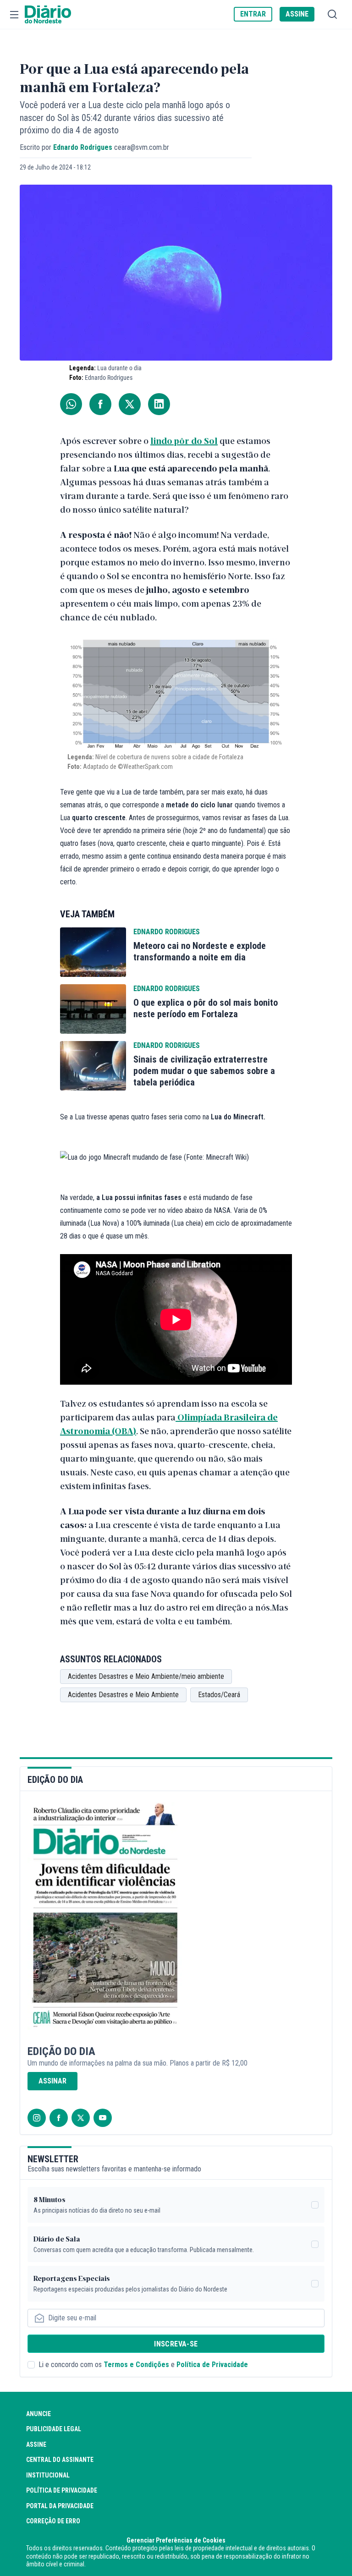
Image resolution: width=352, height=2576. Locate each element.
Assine (36, 2444)
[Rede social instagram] (37, 2118)
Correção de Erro (53, 2521)
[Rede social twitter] (81, 2118)
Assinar (52, 2081)
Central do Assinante (60, 2460)
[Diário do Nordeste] (48, 15)
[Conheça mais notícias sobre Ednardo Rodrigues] (93, 952)
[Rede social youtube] (103, 2118)
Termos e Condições (136, 2365)
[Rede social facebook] (59, 2118)
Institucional (48, 2475)
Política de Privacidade (212, 2365)
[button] (14, 15)
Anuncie (38, 2414)
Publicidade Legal (54, 2429)
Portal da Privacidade (60, 2506)
